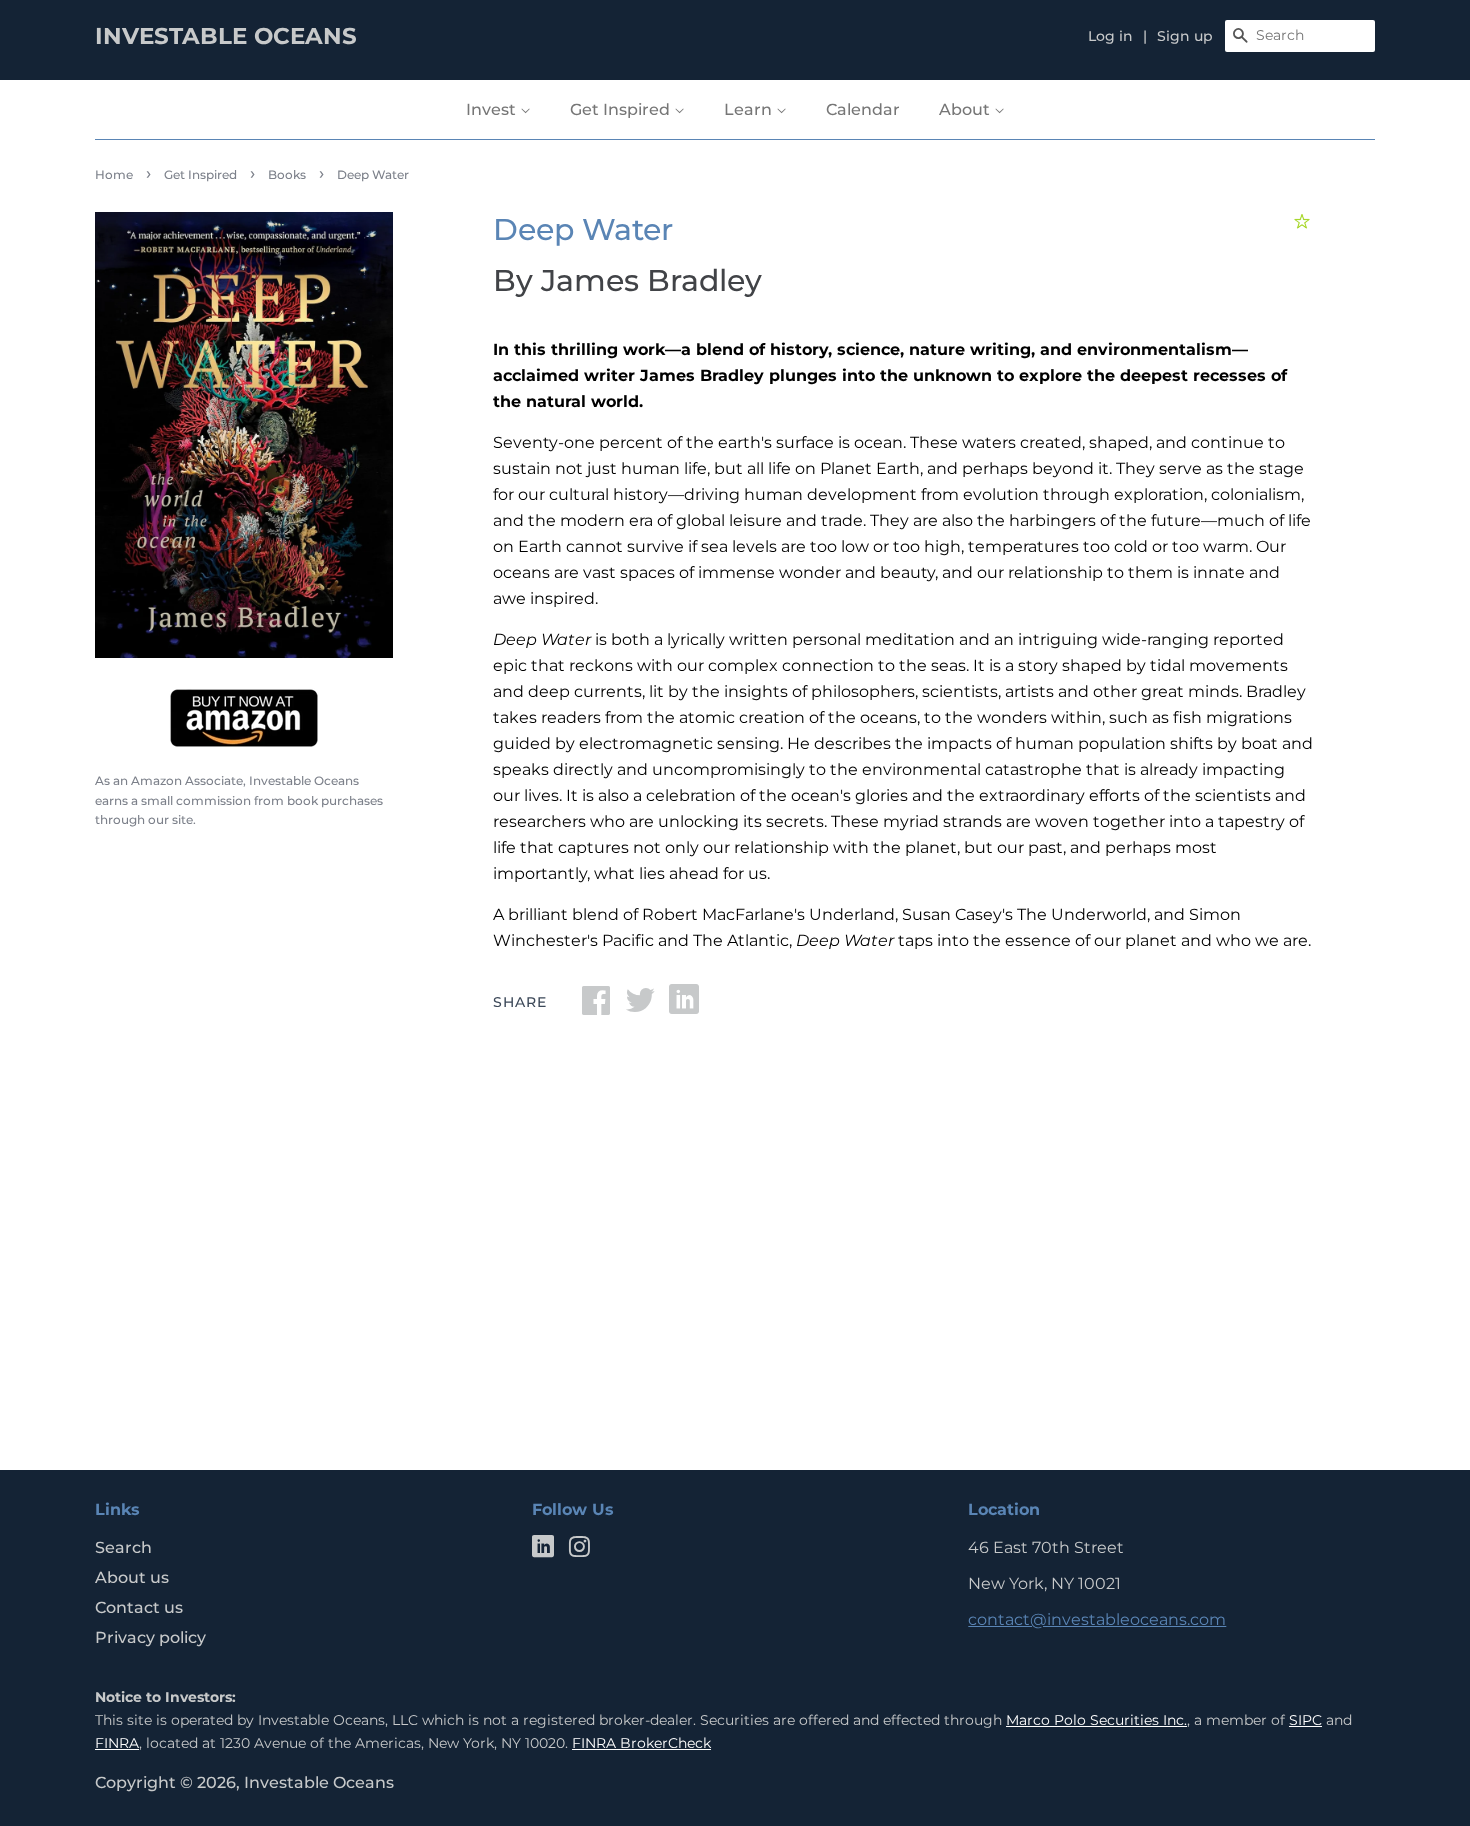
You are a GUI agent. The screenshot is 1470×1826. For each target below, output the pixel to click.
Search (123, 1547)
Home (114, 174)
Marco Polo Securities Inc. (1096, 1720)
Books (287, 174)
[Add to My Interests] (1304, 221)
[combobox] (1300, 36)
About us (132, 1577)
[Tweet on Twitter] (640, 1006)
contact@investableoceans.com (1097, 1619)
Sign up (1185, 36)
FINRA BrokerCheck (641, 1743)
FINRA (117, 1743)
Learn (750, 109)
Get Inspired (622, 109)
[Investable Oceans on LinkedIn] (543, 1550)
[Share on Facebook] (596, 1006)
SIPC (1305, 1720)
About (966, 109)
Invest (493, 109)
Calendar (863, 109)
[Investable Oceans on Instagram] (579, 1550)
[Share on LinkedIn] (684, 1006)
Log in (1110, 36)
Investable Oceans (319, 1782)
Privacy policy (150, 1637)
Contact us (139, 1607)
